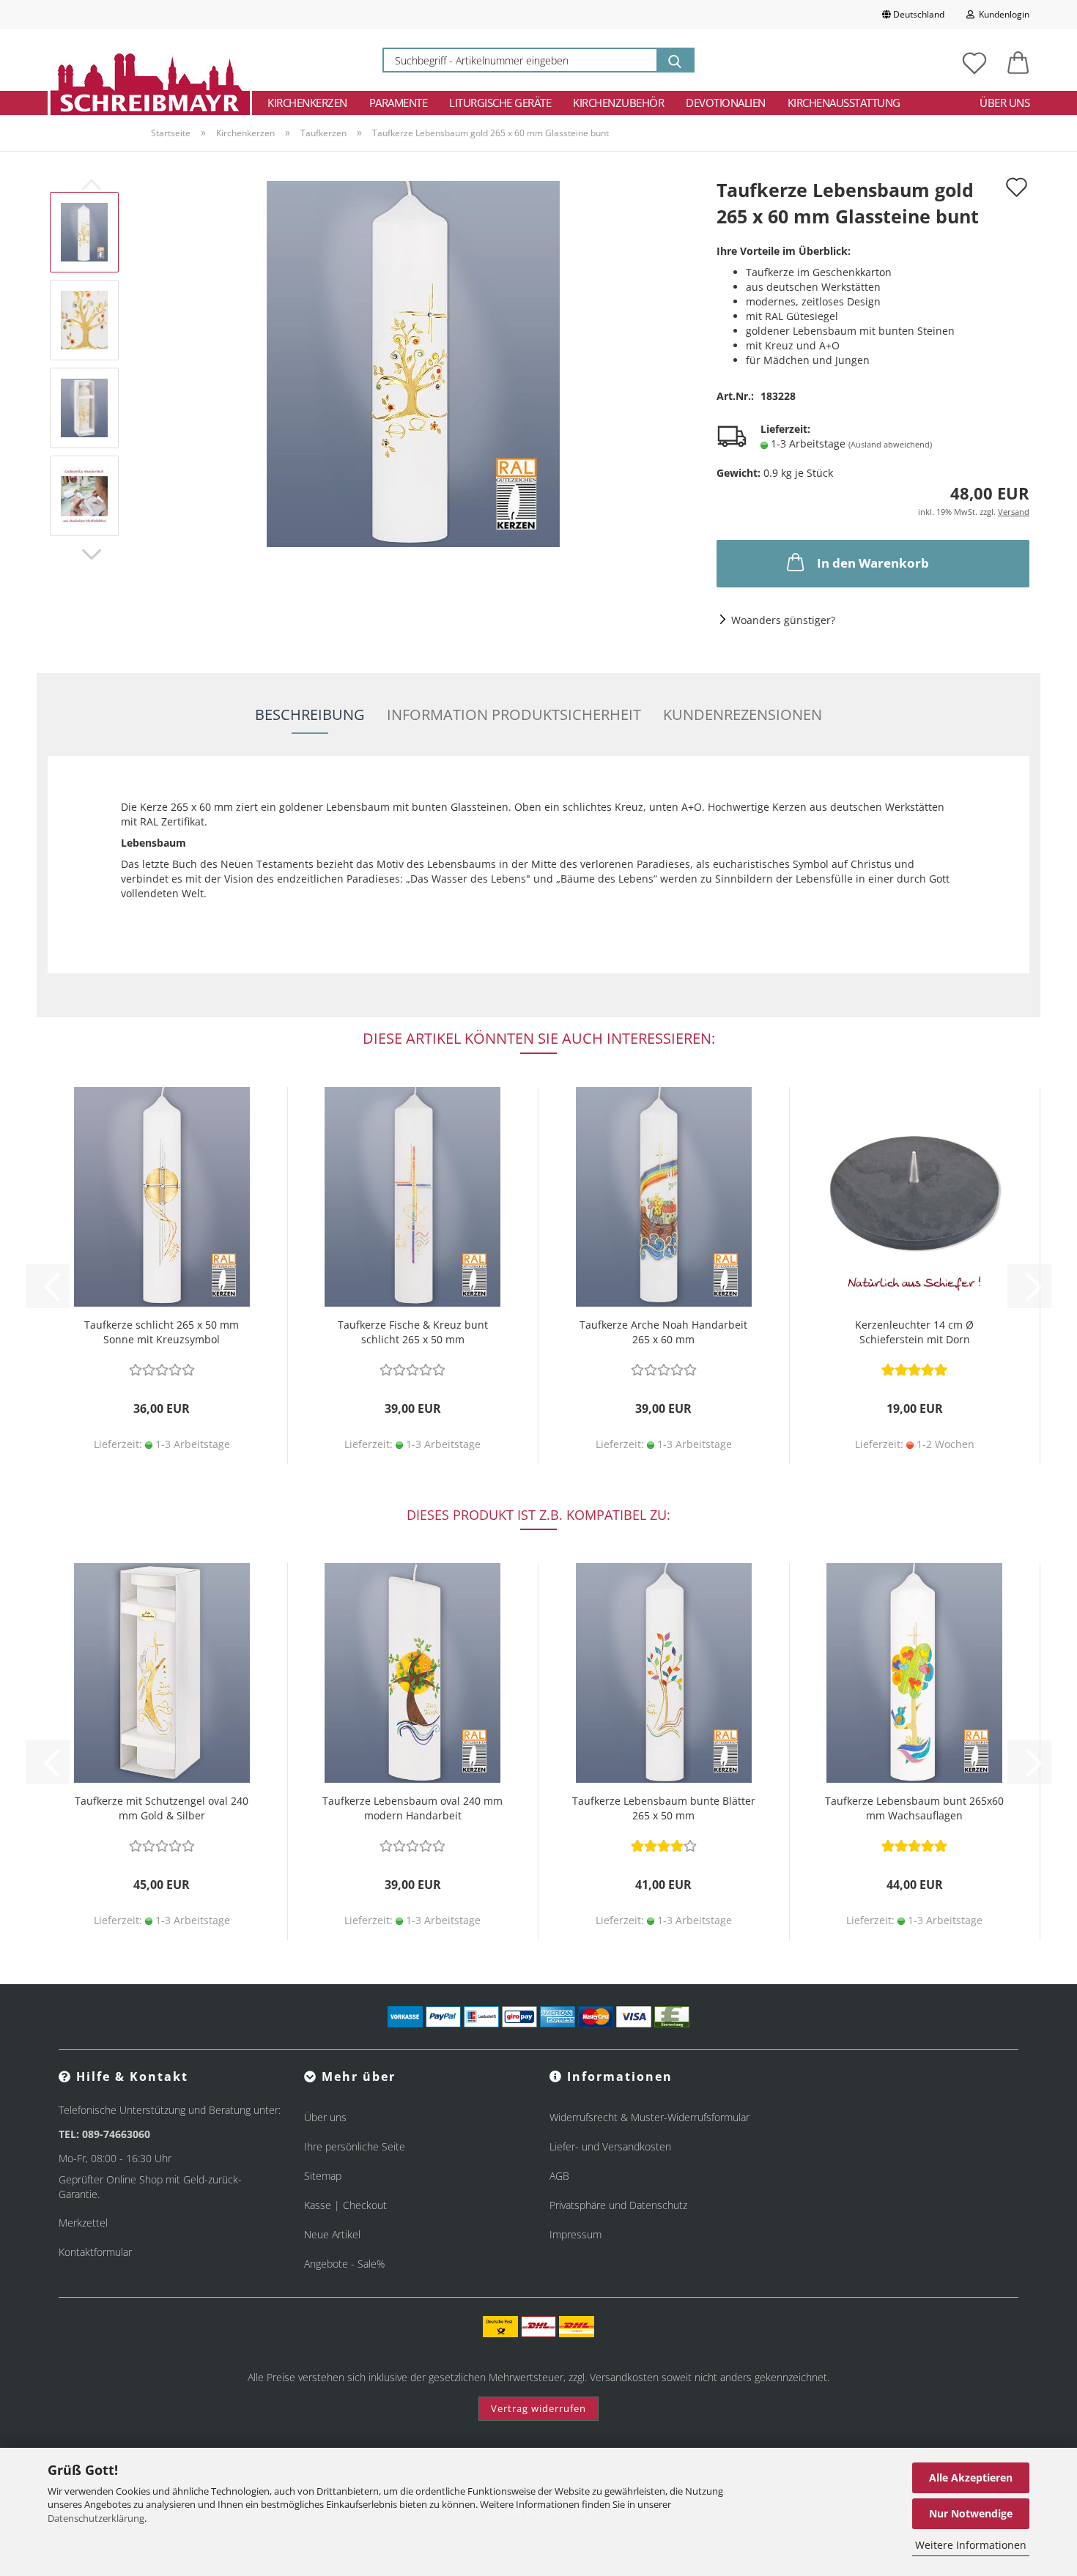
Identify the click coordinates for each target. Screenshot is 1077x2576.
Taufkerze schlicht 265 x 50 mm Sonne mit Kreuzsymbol (162, 1332)
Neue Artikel (332, 2234)
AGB (559, 2176)
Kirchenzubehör (618, 103)
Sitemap (323, 2176)
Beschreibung (310, 714)
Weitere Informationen (971, 2545)
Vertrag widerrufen (538, 2408)
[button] (1018, 60)
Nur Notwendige (971, 2513)
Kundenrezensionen (743, 714)
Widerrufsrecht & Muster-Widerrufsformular (649, 2117)
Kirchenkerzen (307, 103)
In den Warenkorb (873, 563)
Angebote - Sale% (344, 2264)
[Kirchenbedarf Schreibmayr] (150, 60)
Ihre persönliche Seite (355, 2146)
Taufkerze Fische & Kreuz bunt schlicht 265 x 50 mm (413, 1332)
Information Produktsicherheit (514, 714)
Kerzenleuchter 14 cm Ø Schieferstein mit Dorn (914, 1332)
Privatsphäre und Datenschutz (618, 2205)
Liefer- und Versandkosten (610, 2146)
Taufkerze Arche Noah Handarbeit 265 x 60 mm (663, 1332)
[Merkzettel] (974, 60)
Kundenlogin (1002, 14)
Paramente (399, 103)
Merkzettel (83, 2223)
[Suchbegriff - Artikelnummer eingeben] (675, 60)
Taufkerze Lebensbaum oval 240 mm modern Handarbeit (412, 1808)
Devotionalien (726, 103)
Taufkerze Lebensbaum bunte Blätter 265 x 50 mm (664, 1808)
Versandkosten (624, 2377)
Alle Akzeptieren (971, 2477)
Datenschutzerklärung (96, 2518)
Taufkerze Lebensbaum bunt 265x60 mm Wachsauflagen (914, 1808)
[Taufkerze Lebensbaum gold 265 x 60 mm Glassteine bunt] (413, 363)
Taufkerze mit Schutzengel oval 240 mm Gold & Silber (162, 1808)
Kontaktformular (95, 2252)
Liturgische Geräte (500, 103)
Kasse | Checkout (345, 2205)
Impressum (575, 2234)
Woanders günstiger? (783, 620)
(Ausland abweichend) (890, 444)
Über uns (1004, 103)
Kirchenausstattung (844, 103)
